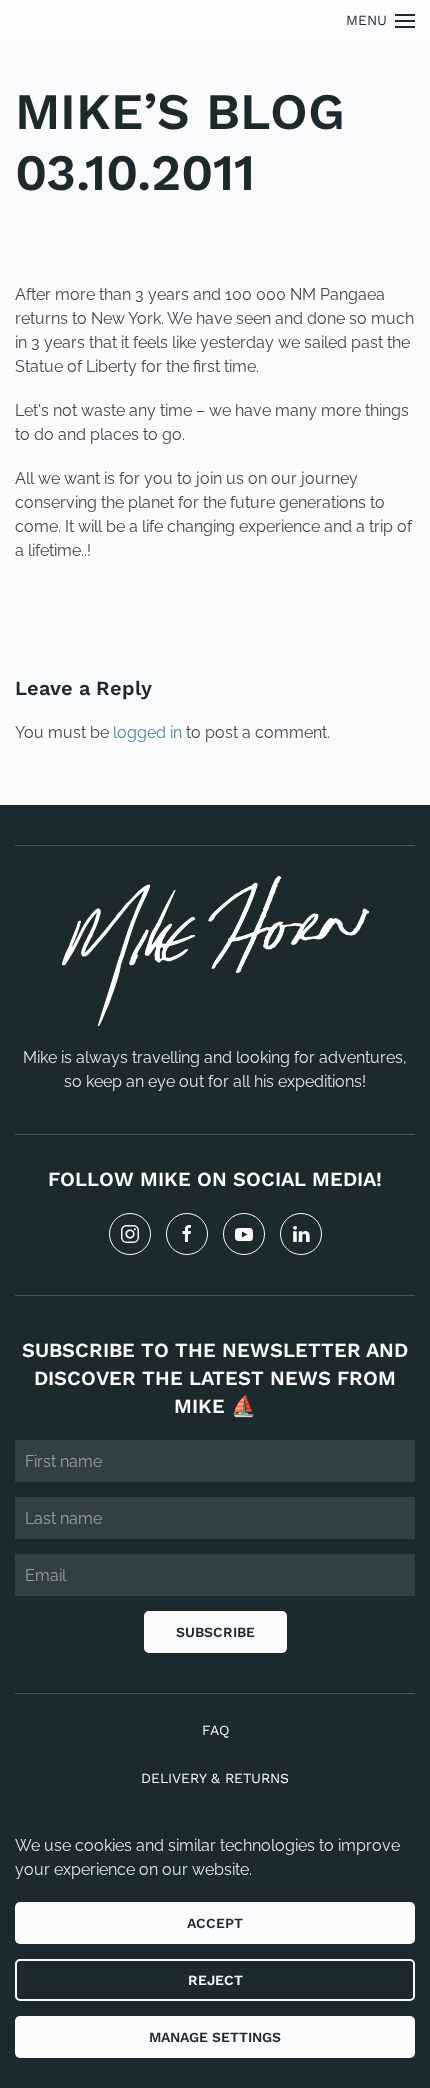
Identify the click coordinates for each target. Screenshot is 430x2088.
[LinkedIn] (301, 1234)
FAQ (215, 1730)
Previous (79, 618)
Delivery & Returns (215, 1778)
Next (370, 618)
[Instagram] (130, 1234)
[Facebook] (187, 1234)
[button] (381, 20)
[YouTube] (244, 1234)
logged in (147, 732)
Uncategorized (152, 232)
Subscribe (215, 1632)
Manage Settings (215, 2037)
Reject (215, 1980)
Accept (215, 1923)
